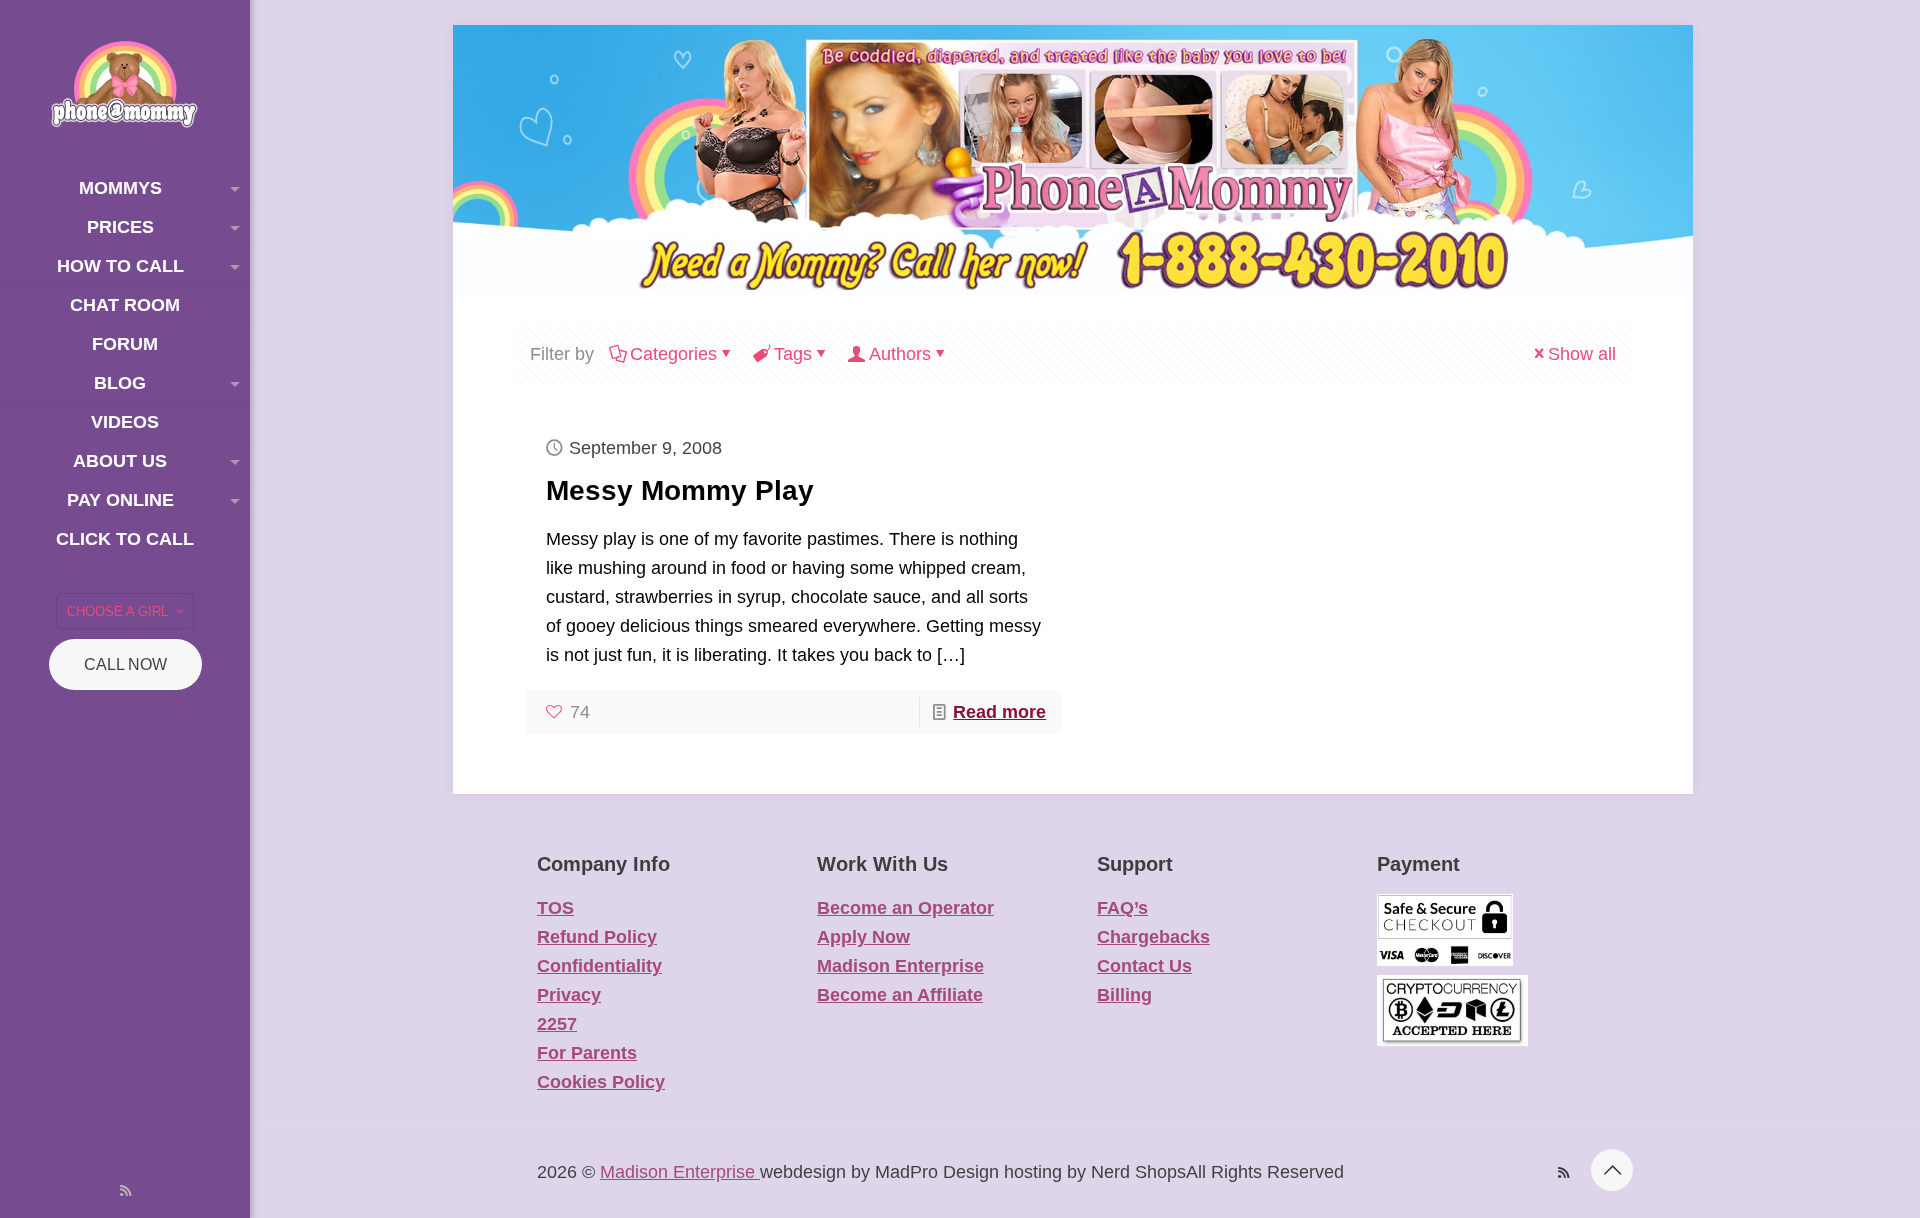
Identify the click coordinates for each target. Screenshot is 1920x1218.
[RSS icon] (125, 1190)
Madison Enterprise (900, 966)
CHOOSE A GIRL (117, 611)
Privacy (569, 995)
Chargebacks (1153, 937)
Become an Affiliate (900, 995)
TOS (555, 908)
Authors (900, 354)
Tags (793, 354)
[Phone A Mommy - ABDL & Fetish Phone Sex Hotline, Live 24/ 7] (125, 84)
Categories (673, 354)
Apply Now (863, 937)
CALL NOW (125, 664)
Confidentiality (599, 966)
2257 (557, 1024)
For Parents (587, 1053)
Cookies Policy (601, 1082)
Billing (1124, 995)
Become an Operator (905, 908)
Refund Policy (597, 937)
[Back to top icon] (1612, 1170)
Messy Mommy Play (680, 490)
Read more (999, 712)
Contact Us (1144, 966)
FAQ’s (1122, 908)
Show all (1582, 354)
